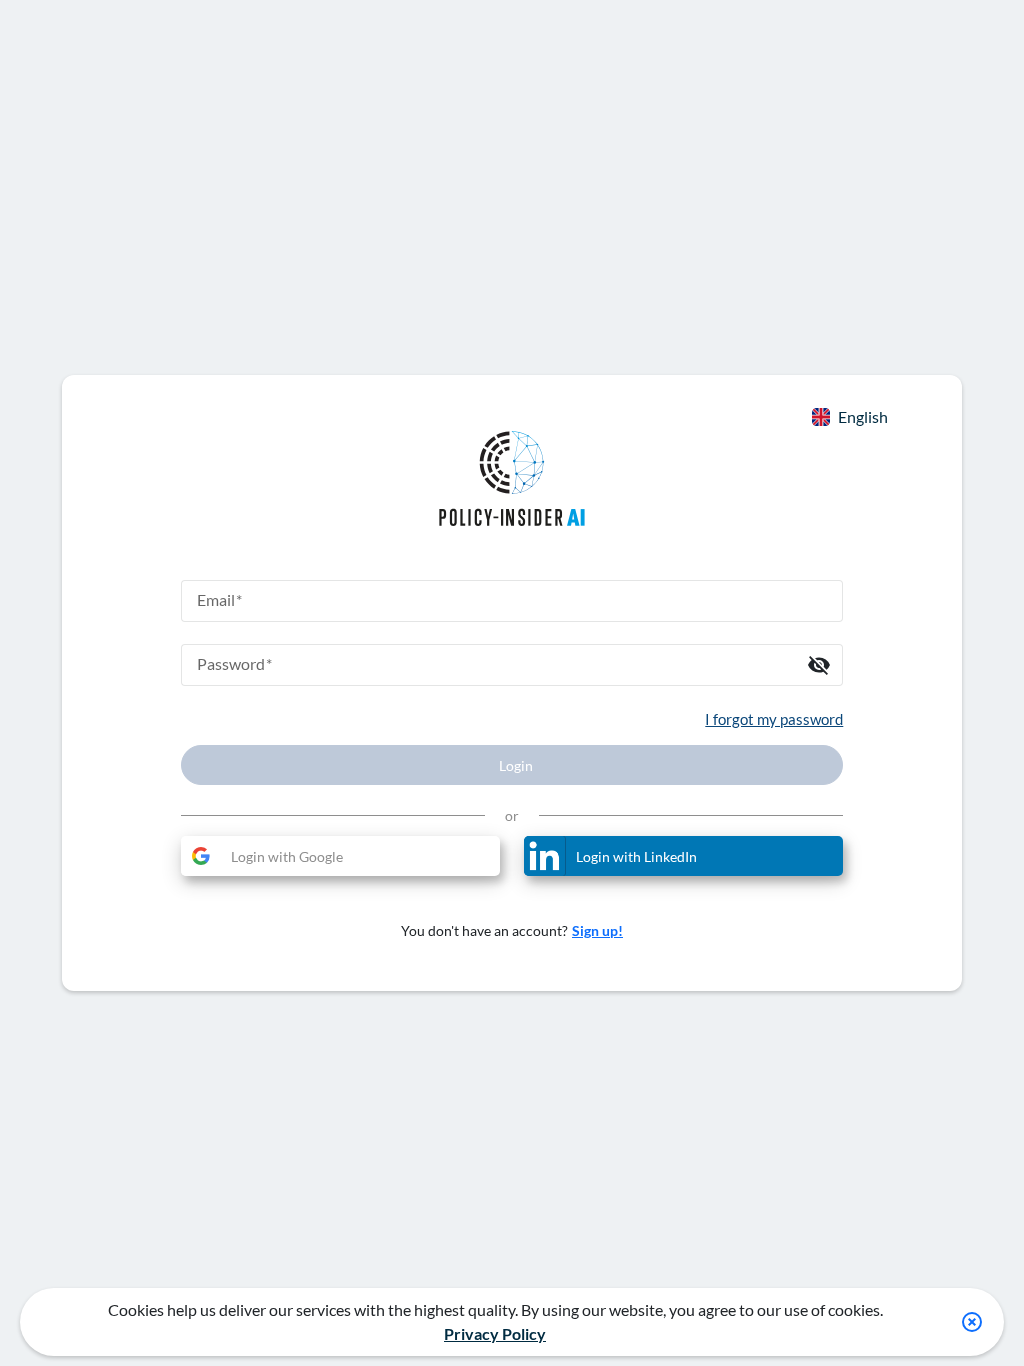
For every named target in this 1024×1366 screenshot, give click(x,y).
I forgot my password (774, 719)
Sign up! (597, 930)
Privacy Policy (495, 1333)
